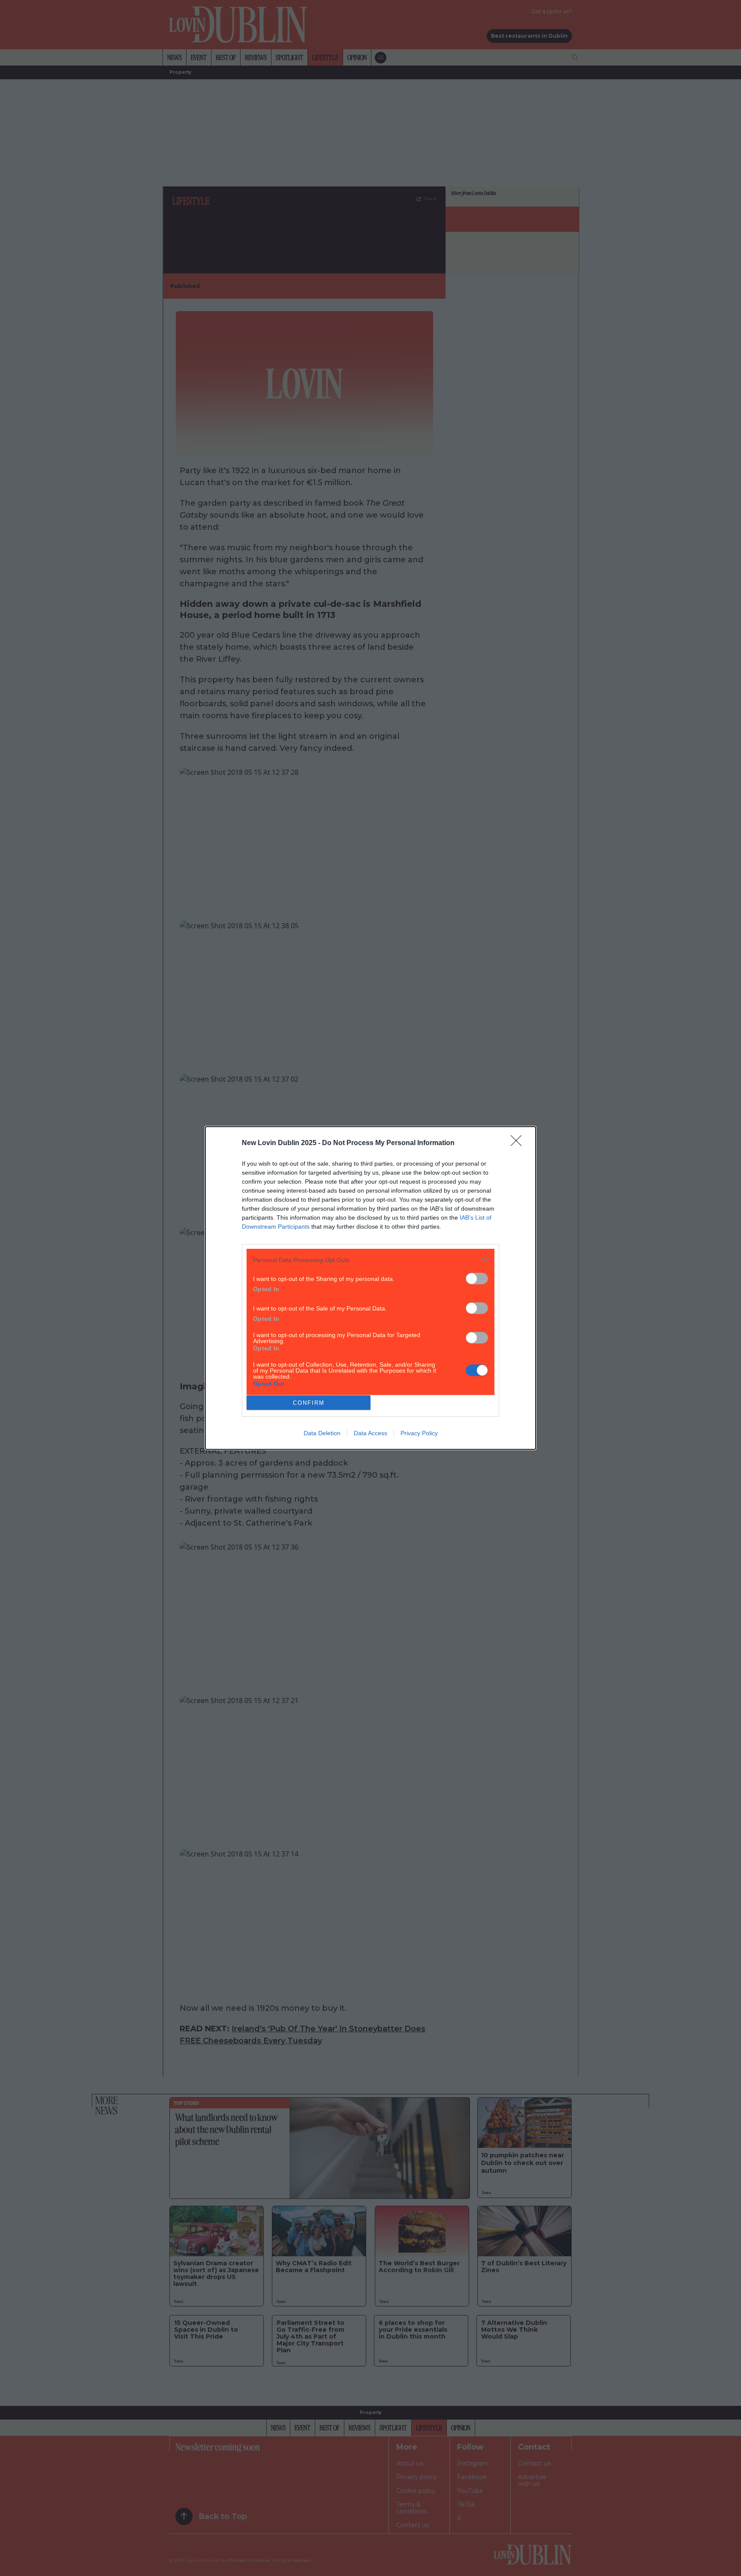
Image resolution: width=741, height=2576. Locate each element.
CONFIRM (309, 1403)
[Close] (519, 1143)
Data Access (370, 1433)
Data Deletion (322, 1433)
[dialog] (370, 1288)
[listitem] (370, 1260)
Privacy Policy (419, 1433)
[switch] (477, 1279)
